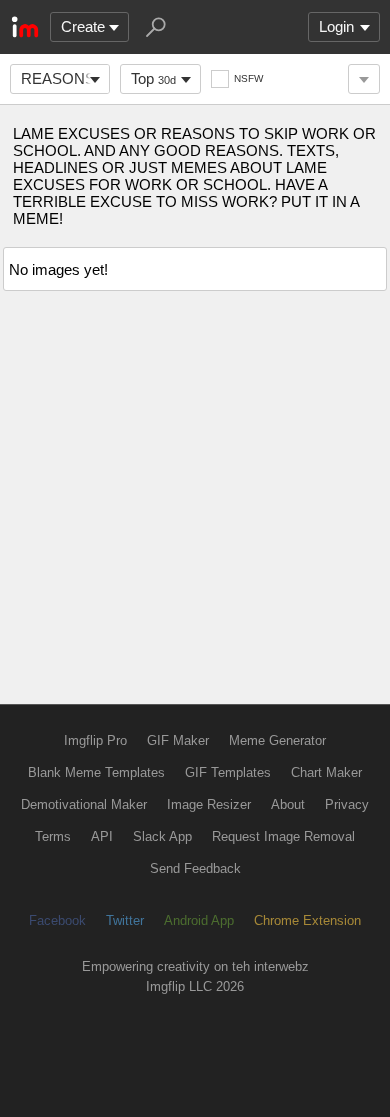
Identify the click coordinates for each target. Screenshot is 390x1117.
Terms (53, 836)
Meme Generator (277, 740)
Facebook (57, 920)
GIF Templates (228, 772)
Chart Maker (326, 772)
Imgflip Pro (95, 740)
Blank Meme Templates (96, 772)
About (288, 804)
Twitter (125, 920)
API (102, 836)
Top (153, 78)
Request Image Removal (283, 836)
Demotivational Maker (84, 804)
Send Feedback (195, 868)
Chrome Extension (307, 920)
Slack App (162, 836)
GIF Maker (178, 740)
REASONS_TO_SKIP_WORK (65, 78)
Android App (199, 920)
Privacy (347, 804)
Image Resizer (209, 804)
